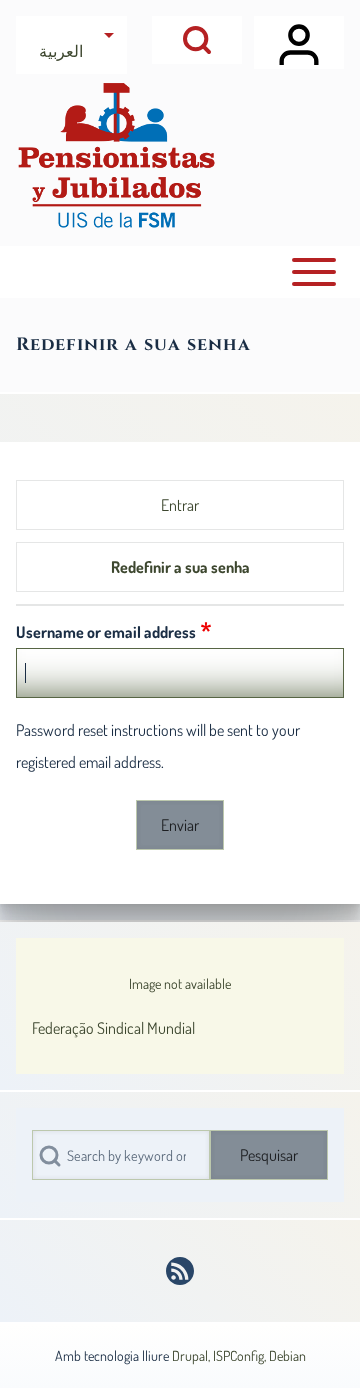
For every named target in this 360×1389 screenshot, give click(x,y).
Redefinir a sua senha (180, 567)
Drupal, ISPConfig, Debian (239, 1355)
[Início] (116, 155)
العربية (61, 51)
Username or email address (106, 632)
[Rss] (180, 1271)
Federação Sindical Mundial (113, 1028)
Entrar (180, 505)
